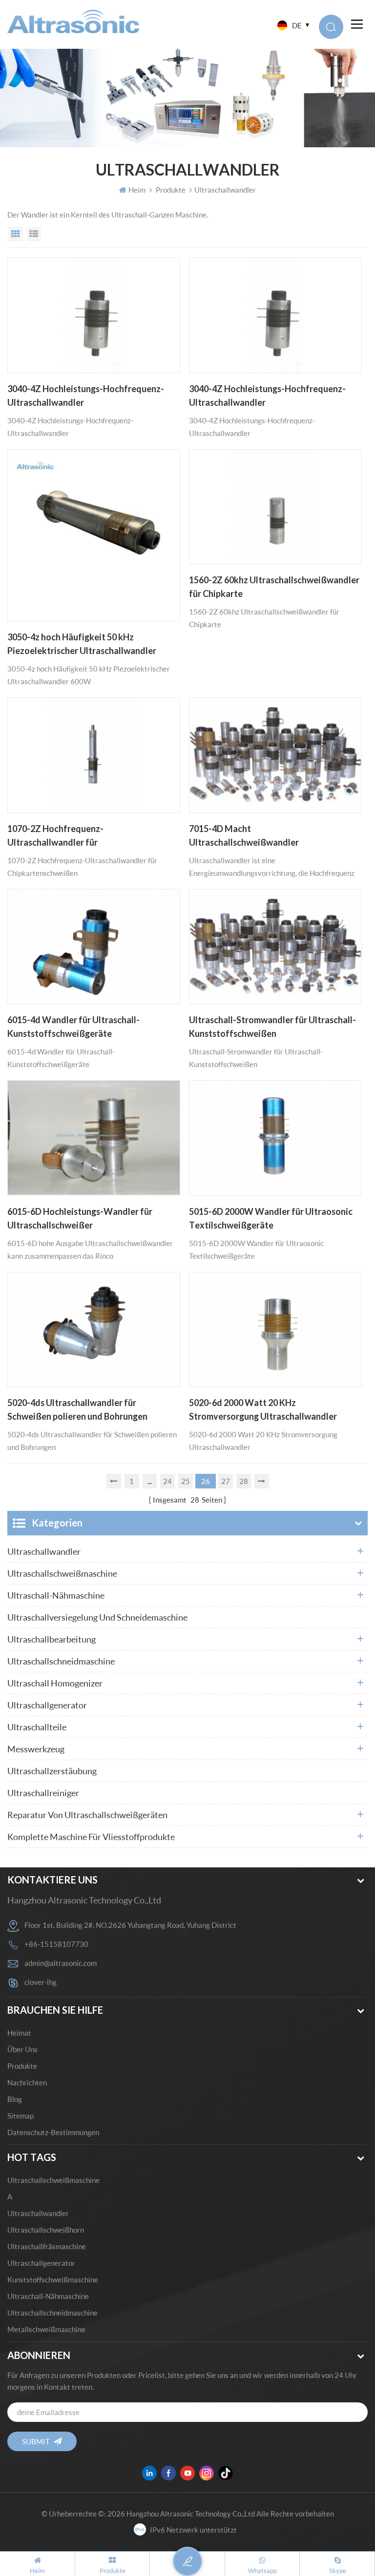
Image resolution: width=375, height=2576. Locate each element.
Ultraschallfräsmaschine (47, 2246)
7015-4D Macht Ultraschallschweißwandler (244, 835)
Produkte (171, 190)
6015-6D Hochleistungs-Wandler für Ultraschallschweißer (80, 1218)
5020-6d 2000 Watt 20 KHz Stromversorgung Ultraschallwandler (263, 1409)
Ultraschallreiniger (43, 1793)
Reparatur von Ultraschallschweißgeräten (87, 1815)
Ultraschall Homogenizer (55, 1683)
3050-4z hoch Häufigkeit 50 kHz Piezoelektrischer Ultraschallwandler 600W (82, 645)
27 (226, 1481)
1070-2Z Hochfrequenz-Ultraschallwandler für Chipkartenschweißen (55, 836)
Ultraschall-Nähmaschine (56, 1595)
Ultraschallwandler (44, 1551)
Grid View (16, 234)
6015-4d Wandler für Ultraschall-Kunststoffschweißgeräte (73, 1027)
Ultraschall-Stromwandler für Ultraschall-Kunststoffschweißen (272, 1027)
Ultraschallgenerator (47, 1705)
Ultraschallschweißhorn (46, 2230)
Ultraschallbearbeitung (52, 1639)
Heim (137, 190)
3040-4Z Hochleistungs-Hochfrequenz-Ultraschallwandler (86, 396)
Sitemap (21, 2116)
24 (167, 1481)
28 (244, 1481)
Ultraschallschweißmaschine (62, 1573)
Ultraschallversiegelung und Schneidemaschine (97, 1617)
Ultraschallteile (37, 1727)
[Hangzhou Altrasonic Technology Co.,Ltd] (73, 21)
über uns (22, 2049)
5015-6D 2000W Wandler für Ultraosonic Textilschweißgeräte (271, 1218)
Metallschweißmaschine (46, 2329)
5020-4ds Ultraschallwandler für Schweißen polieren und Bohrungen (77, 1409)
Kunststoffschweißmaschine (53, 2279)
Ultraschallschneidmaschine (61, 1661)
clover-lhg (41, 1982)
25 (186, 1481)
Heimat (19, 2033)
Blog (15, 2099)
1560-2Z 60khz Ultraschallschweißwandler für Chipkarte (274, 587)
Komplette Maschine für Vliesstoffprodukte (91, 1837)
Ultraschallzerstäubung (52, 1771)
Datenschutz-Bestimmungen (53, 2132)
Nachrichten (27, 2082)
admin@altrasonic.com (61, 1963)
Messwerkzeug (36, 1749)
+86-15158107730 (56, 1944)
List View (34, 234)
